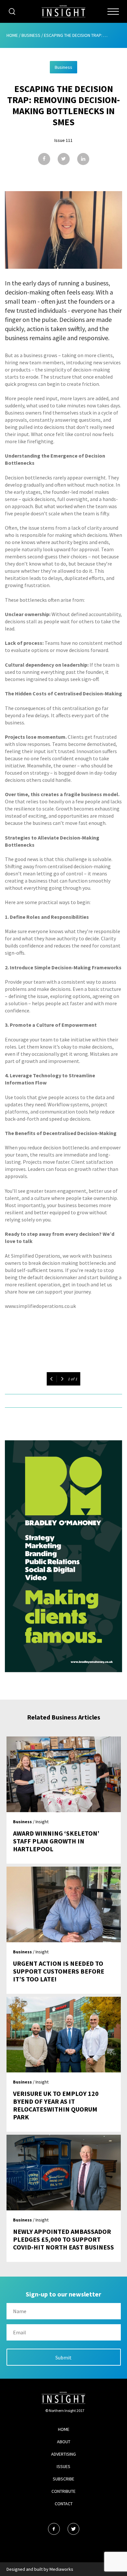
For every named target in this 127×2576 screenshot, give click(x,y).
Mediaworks (61, 2569)
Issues (63, 2466)
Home (12, 35)
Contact (64, 2504)
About (64, 2442)
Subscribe (63, 2479)
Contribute (63, 2491)
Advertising (63, 2454)
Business (31, 35)
